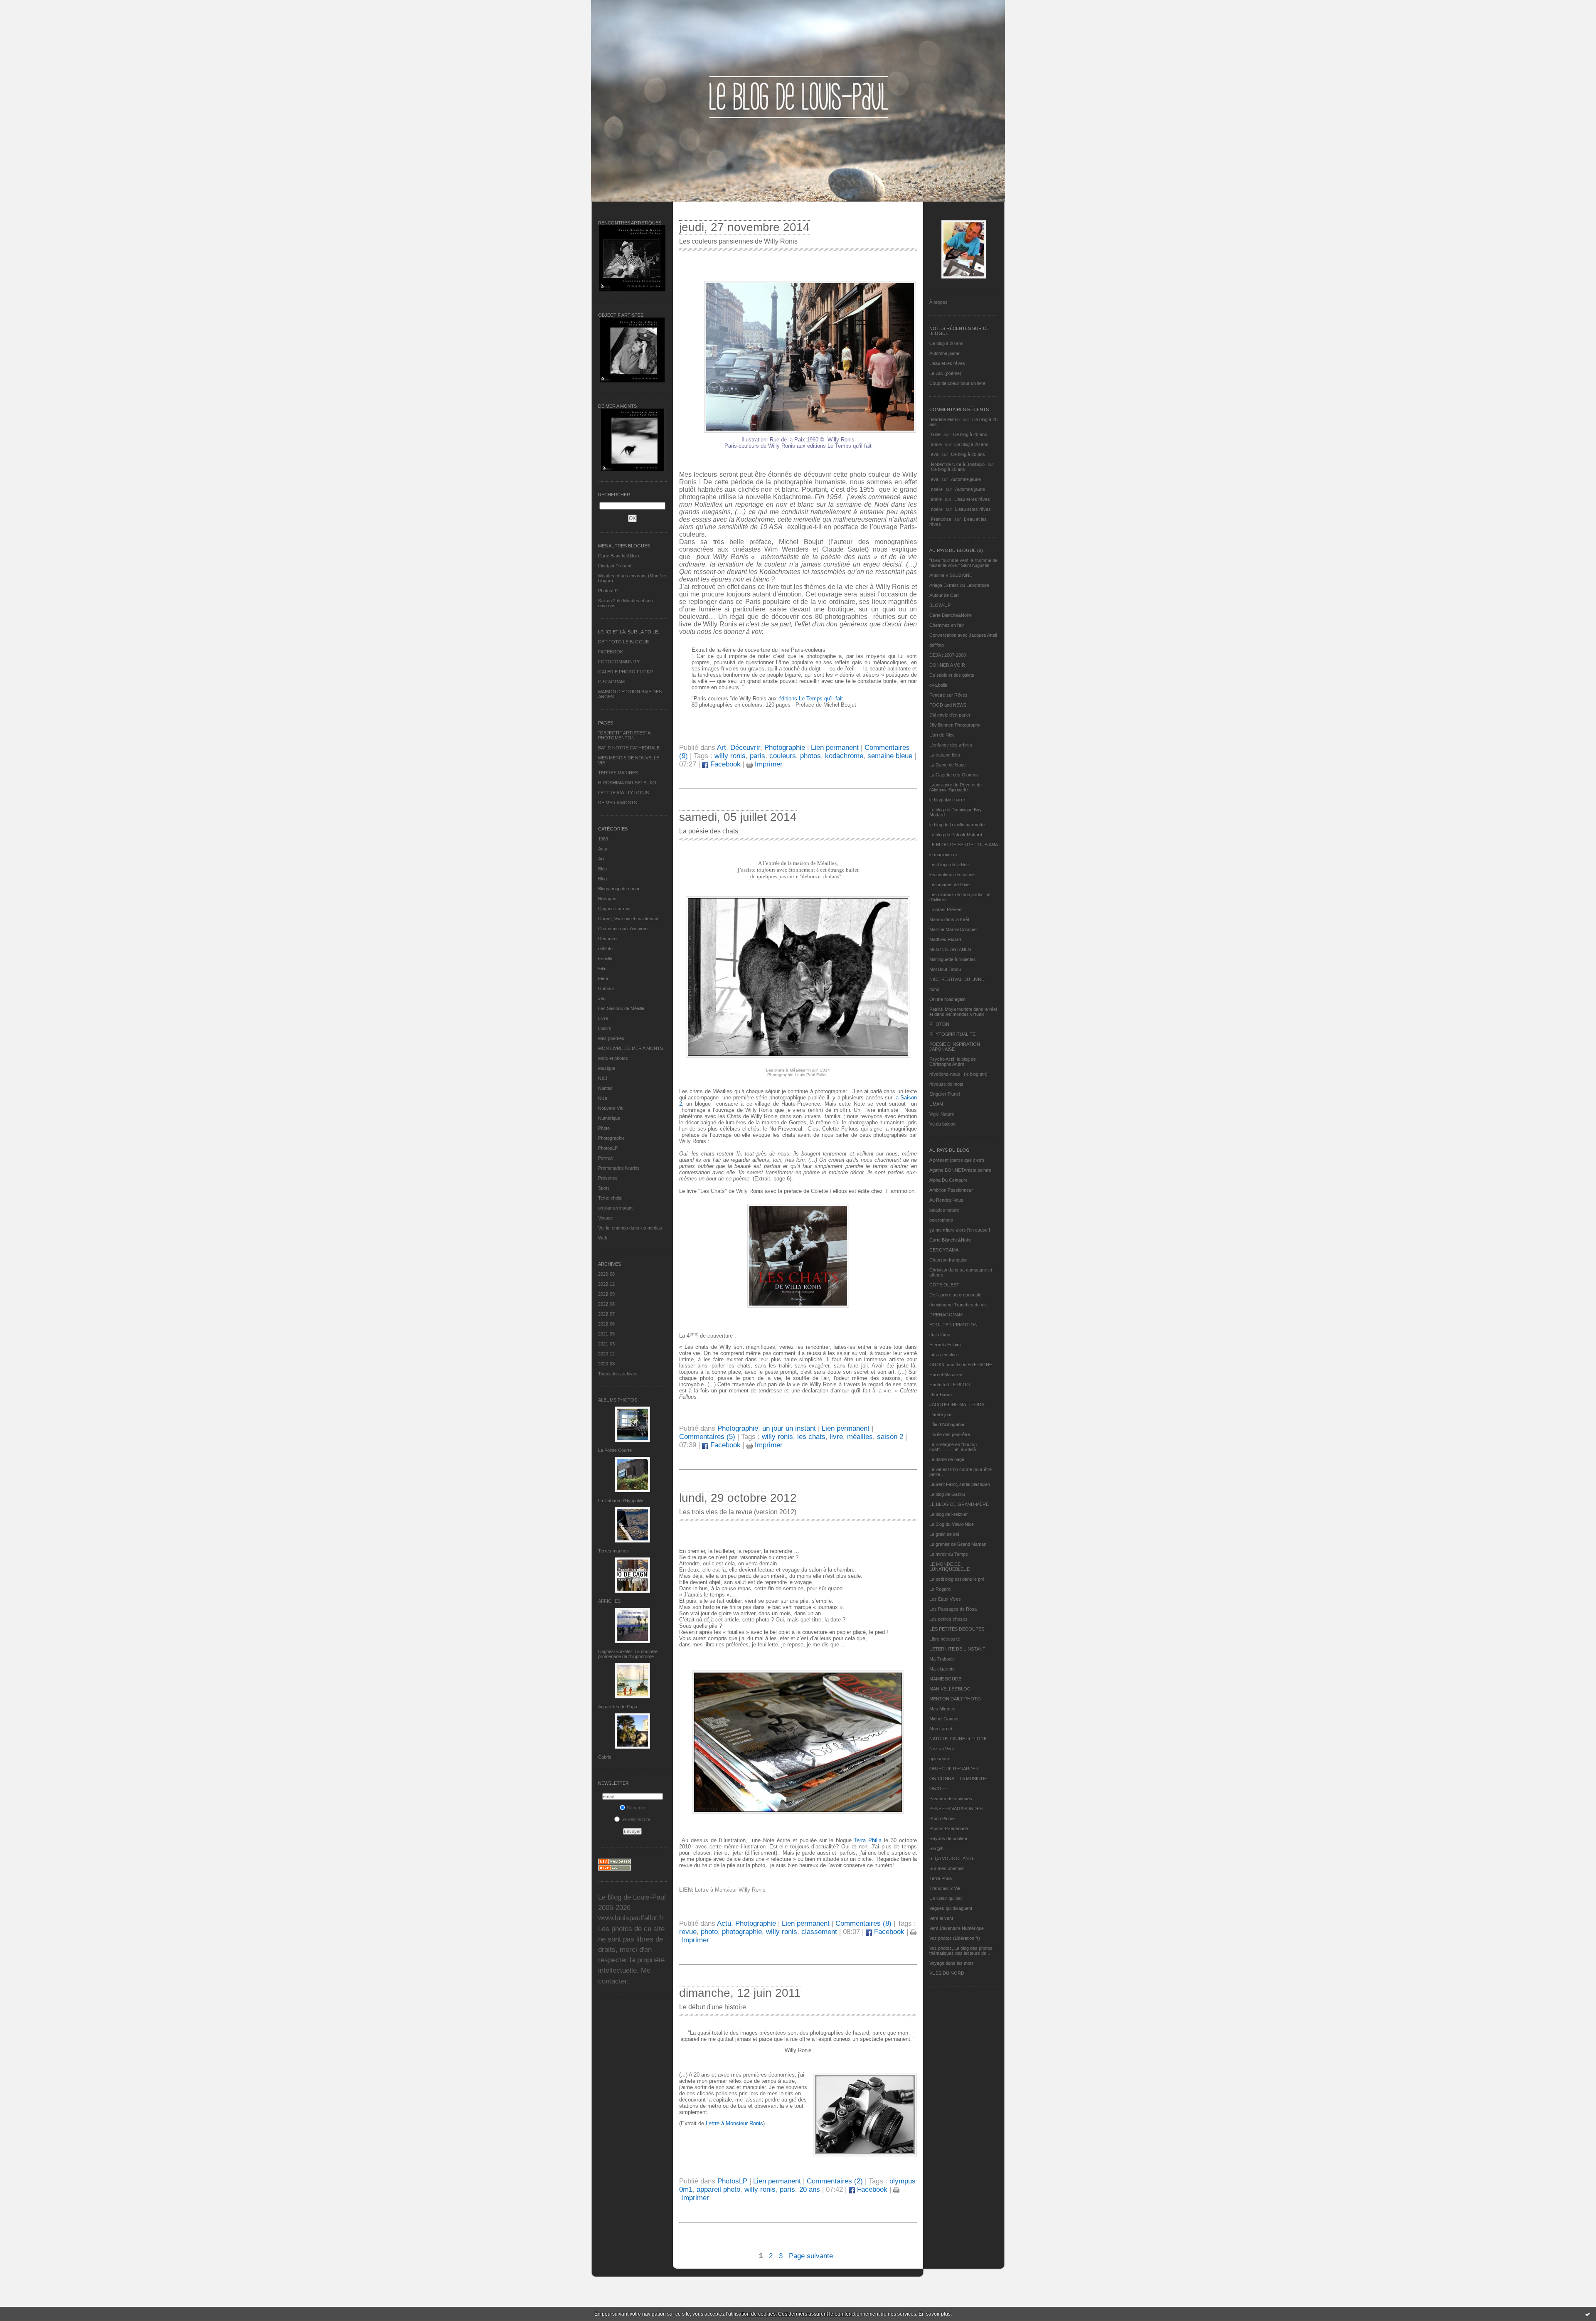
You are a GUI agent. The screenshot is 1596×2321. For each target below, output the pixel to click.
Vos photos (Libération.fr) (955, 1938)
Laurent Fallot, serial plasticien (960, 1484)
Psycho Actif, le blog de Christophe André (953, 1062)
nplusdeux (940, 1759)
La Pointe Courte (615, 1450)
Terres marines (613, 1551)
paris (757, 756)
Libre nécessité (945, 1639)
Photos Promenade (949, 1828)
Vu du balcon (942, 1124)
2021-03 (606, 1344)
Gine (936, 434)
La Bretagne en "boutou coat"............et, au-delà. (953, 1447)
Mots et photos (613, 1058)
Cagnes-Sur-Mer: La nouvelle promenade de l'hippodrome (628, 1654)
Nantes (605, 1088)
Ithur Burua (941, 1395)
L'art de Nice (942, 735)
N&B (603, 1078)
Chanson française (948, 1260)
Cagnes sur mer (615, 909)
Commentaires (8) (863, 1923)
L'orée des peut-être (950, 1434)
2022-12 (606, 1284)
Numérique (609, 1118)
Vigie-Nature (942, 1114)
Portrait (605, 1158)
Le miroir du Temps (949, 1554)
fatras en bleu (943, 1355)
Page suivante (811, 2256)
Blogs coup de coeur (619, 889)
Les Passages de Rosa (953, 1609)
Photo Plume (942, 1818)
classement (819, 1932)
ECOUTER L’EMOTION (953, 1325)
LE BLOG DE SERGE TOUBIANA (964, 845)
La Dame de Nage (948, 765)
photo (709, 1932)
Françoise (941, 519)
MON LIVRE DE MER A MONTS (631, 1048)
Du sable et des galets (952, 675)
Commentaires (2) (835, 2181)
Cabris (605, 1757)
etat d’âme (940, 1335)
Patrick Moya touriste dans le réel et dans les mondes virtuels (963, 1012)
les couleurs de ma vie (952, 875)
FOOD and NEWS (948, 705)
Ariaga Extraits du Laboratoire (959, 585)
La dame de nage (947, 1459)
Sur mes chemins (947, 1868)
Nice (603, 1098)
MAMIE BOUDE (945, 1679)
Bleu (602, 869)
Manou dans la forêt (949, 919)
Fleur (603, 978)
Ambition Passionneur (951, 1190)
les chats (811, 1437)
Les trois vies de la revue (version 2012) (738, 1512)
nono (934, 989)
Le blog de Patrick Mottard (956, 835)
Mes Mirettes (942, 1709)
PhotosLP (608, 591)
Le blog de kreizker (949, 1514)
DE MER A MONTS (617, 803)
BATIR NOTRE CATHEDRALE (629, 748)
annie (936, 444)
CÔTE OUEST (944, 1285)
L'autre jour (941, 1414)
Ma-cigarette (942, 1669)
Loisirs (605, 1028)
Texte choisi (610, 1198)
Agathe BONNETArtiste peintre (960, 1170)
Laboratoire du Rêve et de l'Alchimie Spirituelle (956, 787)
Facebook (724, 764)
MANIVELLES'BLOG (950, 1689)
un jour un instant (615, 1208)
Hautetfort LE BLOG (950, 1385)
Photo (604, 1128)
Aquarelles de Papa (618, 1707)
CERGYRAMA (944, 1250)
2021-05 (606, 1334)
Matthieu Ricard (945, 939)
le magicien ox (944, 855)
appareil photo (718, 2189)
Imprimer (768, 764)
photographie (742, 1932)
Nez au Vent (942, 1749)
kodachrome (844, 756)
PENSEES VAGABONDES (956, 1809)
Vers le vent (941, 1918)
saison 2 (890, 1437)
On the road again (947, 999)
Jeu (602, 998)
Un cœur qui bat (946, 1898)
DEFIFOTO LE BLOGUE (623, 642)
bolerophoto (941, 1220)
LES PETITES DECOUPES (957, 1629)
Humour (606, 988)
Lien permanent (835, 748)
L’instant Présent (615, 566)
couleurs (783, 756)
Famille (605, 958)
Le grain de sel (944, 1534)
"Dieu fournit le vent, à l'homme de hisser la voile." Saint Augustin (963, 563)
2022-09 (606, 1294)
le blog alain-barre (947, 800)
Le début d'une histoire (713, 2007)
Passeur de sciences (951, 1799)
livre (836, 1437)
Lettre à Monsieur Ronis (734, 2123)
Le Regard (940, 1589)
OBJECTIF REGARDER (954, 1769)
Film (602, 968)
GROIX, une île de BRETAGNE (961, 1365)
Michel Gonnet (944, 1719)
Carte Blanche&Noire (619, 556)
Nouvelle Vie (611, 1108)
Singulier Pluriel (945, 1094)
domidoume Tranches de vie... (960, 1305)
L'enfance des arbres (951, 745)
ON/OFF (938, 1789)
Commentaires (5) (707, 1437)
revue (688, 1932)
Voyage (606, 1218)
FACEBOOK (611, 652)
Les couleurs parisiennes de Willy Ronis (738, 241)
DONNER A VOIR (947, 665)
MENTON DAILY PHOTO (955, 1699)
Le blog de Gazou (947, 1494)
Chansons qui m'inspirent (623, 929)
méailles (860, 1437)
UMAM (936, 1104)
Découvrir (608, 939)
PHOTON (939, 1024)
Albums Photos (618, 1400)
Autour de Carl (944, 595)
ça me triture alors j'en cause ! (960, 1230)
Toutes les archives (618, 1374)
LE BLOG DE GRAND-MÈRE (959, 1504)
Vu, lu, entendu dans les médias (630, 1228)
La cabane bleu (945, 755)
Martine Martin (945, 419)
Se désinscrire (636, 1819)
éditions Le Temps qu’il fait (811, 699)
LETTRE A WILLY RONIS (623, 793)
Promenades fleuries (619, 1168)
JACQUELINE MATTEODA (957, 1404)
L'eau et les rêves (947, 363)
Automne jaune (944, 353)
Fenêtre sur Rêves (948, 695)
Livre (603, 1018)
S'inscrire (636, 1808)
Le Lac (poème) (945, 373)
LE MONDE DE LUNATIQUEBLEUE (949, 1567)
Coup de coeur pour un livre (957, 383)
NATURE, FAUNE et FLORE (958, 1739)
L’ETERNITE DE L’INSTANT (957, 1649)
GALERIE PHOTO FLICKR (626, 672)
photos (810, 756)
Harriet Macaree (946, 1375)
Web (603, 1238)
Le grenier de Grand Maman (958, 1544)
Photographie (611, 1138)
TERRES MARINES (618, 773)
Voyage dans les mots (952, 1963)
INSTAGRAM (611, 682)
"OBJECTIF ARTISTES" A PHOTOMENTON (624, 735)
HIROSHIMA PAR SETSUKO (627, 783)
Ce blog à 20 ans (946, 343)
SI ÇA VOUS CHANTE (952, 1858)
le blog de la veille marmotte (957, 825)
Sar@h (936, 1848)
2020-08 (606, 1364)
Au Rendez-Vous (946, 1200)
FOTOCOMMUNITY (619, 662)
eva (935, 454)
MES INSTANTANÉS (950, 949)
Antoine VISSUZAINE (951, 575)
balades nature (944, 1210)
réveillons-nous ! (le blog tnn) (958, 1074)
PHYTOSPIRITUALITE (952, 1034)
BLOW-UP (940, 605)
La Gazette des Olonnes (954, 775)
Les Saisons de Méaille (621, 1008)
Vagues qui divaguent (951, 1908)
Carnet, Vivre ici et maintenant (628, 919)
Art (601, 859)
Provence (608, 1178)
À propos (938, 302)
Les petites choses (948, 1619)
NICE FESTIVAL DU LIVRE (957, 979)
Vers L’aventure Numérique (957, 1928)
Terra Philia (941, 1878)
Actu (603, 849)
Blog (602, 879)
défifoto (605, 949)
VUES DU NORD (947, 1973)
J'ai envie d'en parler (950, 715)
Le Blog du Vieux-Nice (952, 1524)
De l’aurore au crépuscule (955, 1295)
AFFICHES (609, 1601)
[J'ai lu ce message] (1588, 2314)
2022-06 (606, 1324)
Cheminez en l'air (947, 625)
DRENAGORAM (946, 1315)
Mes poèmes (611, 1038)
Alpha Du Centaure (948, 1180)
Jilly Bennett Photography (955, 725)
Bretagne (607, 899)
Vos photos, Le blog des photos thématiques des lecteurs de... (961, 1951)
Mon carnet (941, 1729)
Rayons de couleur (948, 1838)
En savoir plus (935, 2314)
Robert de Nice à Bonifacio (958, 464)
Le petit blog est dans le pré (957, 1579)
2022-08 (606, 1304)
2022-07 (606, 1314)
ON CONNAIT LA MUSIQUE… (961, 1779)
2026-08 (606, 1274)
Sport (603, 1188)
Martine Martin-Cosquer (953, 929)
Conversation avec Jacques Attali (963, 635)
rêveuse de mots (946, 1084)
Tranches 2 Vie (945, 1888)
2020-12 (606, 1354)
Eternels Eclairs (945, 1345)
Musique (607, 1068)
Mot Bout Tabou (945, 969)
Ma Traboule (942, 1659)
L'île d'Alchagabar (947, 1424)
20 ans (810, 2189)
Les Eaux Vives (945, 1599)
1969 (603, 839)
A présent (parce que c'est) (957, 1160)
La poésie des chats (709, 831)
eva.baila (938, 685)
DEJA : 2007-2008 (948, 655)
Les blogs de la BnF (949, 865)
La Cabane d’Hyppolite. (621, 1501)
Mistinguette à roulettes (953, 959)
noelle (937, 489)
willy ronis (730, 756)
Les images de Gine (949, 885)
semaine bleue (890, 756)
